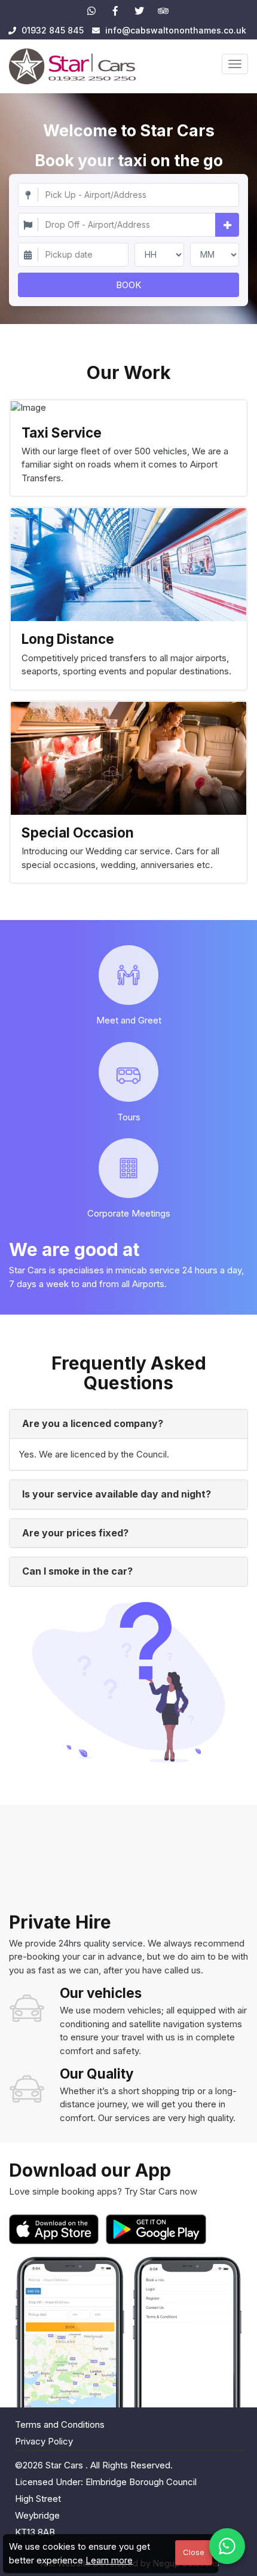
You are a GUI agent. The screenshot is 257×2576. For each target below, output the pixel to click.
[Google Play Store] (156, 2229)
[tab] (128, 1424)
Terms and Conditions (60, 2424)
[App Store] (56, 2229)
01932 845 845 (51, 30)
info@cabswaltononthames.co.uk (176, 30)
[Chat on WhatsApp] (227, 2546)
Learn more (109, 2560)
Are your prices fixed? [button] (75, 1533)
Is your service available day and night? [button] (117, 1494)
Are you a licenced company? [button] (93, 1423)
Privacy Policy (44, 2441)
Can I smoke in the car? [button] (77, 1571)
